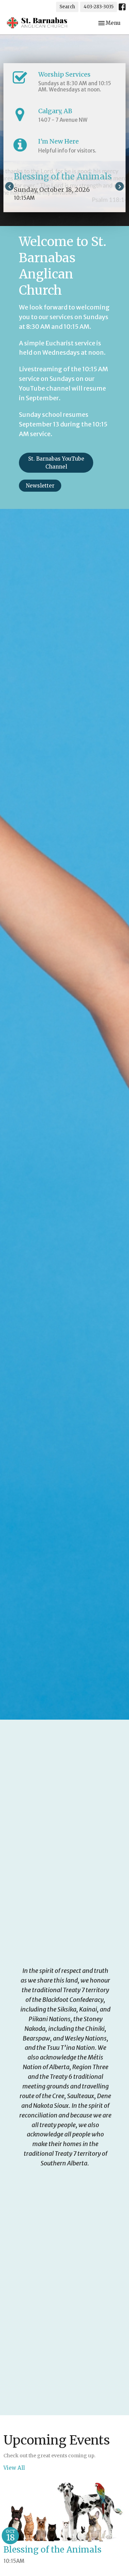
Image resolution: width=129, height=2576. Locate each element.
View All (14, 2468)
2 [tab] (70, 217)
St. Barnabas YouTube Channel (56, 463)
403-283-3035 (99, 7)
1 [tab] (60, 217)
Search (67, 7)
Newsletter (40, 486)
